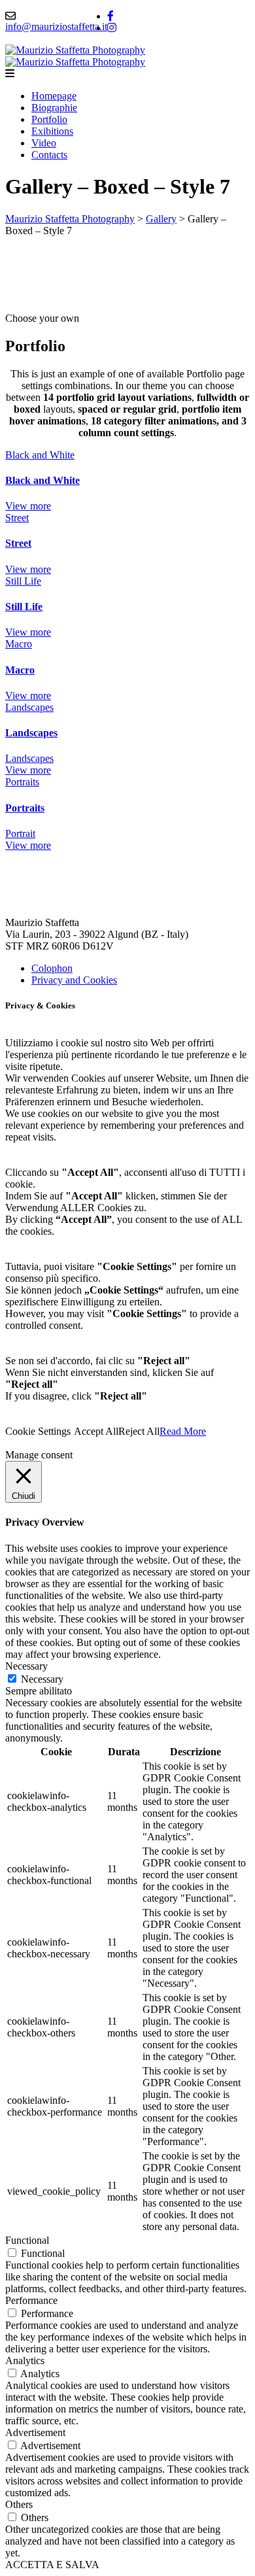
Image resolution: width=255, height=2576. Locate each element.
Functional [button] (27, 2240)
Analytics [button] (25, 2361)
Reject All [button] (139, 1431)
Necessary (42, 1679)
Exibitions (52, 131)
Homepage (54, 96)
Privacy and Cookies (74, 980)
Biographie (54, 108)
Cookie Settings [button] (38, 1431)
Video (44, 143)
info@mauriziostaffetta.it (56, 26)
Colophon (52, 968)
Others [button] (19, 2504)
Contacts (49, 155)
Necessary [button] (26, 1666)
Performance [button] (31, 2300)
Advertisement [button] (35, 2432)
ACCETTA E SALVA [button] (52, 2565)
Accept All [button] (96, 1431)
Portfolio (49, 119)
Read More (183, 1431)
